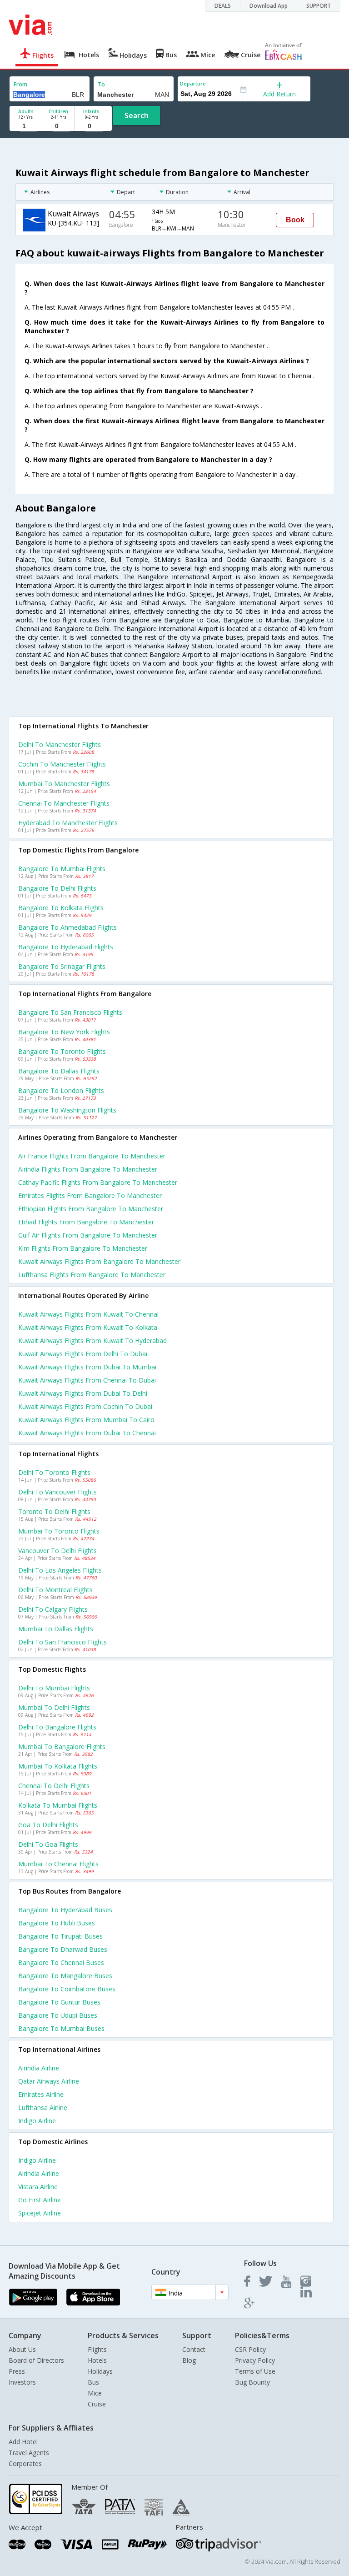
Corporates (25, 2463)
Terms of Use (255, 2371)
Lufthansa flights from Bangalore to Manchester (92, 1275)
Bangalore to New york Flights (64, 1032)
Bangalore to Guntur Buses (59, 2002)
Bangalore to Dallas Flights (59, 1071)
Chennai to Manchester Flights (64, 803)
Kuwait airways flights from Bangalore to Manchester (99, 1261)
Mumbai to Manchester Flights (64, 784)
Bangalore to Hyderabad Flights (66, 947)
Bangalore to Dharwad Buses (63, 1949)
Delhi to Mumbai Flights (54, 1688)
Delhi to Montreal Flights (55, 1590)
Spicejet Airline (40, 2213)
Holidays (100, 2371)
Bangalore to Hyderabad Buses (65, 1910)
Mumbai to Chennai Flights (58, 1864)
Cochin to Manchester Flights (62, 764)
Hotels (97, 2360)
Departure (193, 83)
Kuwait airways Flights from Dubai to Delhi (83, 1393)
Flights (97, 2349)
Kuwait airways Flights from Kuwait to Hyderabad (92, 1341)
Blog (189, 2360)
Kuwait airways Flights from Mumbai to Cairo (86, 1420)
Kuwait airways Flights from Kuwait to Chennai (88, 1314)
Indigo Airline (37, 2121)
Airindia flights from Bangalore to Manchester (88, 1169)
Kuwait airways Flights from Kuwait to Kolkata (88, 1327)
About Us (22, 2349)
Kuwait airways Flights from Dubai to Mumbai (87, 1367)
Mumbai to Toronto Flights (59, 1531)
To (101, 84)
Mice (95, 2393)
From (20, 84)
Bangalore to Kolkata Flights (61, 908)
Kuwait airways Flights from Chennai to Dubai (87, 1380)
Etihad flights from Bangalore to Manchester (86, 1222)
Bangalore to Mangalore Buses (65, 1976)
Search (137, 115)
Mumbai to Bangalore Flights (62, 1747)
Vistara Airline (38, 2187)
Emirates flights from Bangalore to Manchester (90, 1195)
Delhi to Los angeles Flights (60, 1570)
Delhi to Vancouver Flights (57, 1492)
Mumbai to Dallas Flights (56, 1629)
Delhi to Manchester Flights (60, 744)
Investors (22, 2382)
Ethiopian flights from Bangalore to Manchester (91, 1209)
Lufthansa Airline (43, 2107)
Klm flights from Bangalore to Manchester (83, 1248)
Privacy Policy (255, 2360)
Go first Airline (40, 2200)
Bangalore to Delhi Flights (57, 888)
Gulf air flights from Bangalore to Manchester (88, 1235)
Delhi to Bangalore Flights (57, 1727)
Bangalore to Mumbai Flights (62, 869)
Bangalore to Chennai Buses (61, 1962)
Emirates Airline (41, 2094)
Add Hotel (23, 2442)
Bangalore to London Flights (61, 1090)
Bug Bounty (252, 2382)
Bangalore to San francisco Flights (70, 1012)
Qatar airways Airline (49, 2081)
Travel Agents (29, 2453)
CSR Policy (250, 2349)
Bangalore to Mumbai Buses (61, 2028)
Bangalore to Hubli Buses (57, 1923)
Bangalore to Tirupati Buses (60, 1936)
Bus (93, 2382)
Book (295, 220)
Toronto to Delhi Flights (54, 1511)
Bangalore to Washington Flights (67, 1110)
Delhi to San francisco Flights (62, 1642)
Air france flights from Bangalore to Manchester (92, 1156)
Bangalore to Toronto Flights (62, 1051)
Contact (194, 2349)
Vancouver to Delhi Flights (57, 1551)
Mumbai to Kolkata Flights (58, 1766)
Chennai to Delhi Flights (54, 1786)
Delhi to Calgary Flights (53, 1609)
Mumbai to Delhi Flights (54, 1707)
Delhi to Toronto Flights (54, 1472)
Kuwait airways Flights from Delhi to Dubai (83, 1354)
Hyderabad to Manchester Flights (68, 823)
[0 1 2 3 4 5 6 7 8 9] (58, 126)
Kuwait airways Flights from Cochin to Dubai (85, 1406)
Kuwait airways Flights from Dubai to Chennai (87, 1433)
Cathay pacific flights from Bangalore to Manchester (98, 1182)
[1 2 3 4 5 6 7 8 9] (26, 126)
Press (17, 2371)
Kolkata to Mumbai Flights (58, 1805)
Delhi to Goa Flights (48, 1844)
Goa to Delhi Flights (48, 1825)
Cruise (97, 2404)
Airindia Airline (39, 2068)
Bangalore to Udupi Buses (58, 2015)
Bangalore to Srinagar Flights (62, 966)
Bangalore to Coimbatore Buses (67, 1989)
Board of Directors (36, 2360)
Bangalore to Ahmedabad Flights (67, 927)
